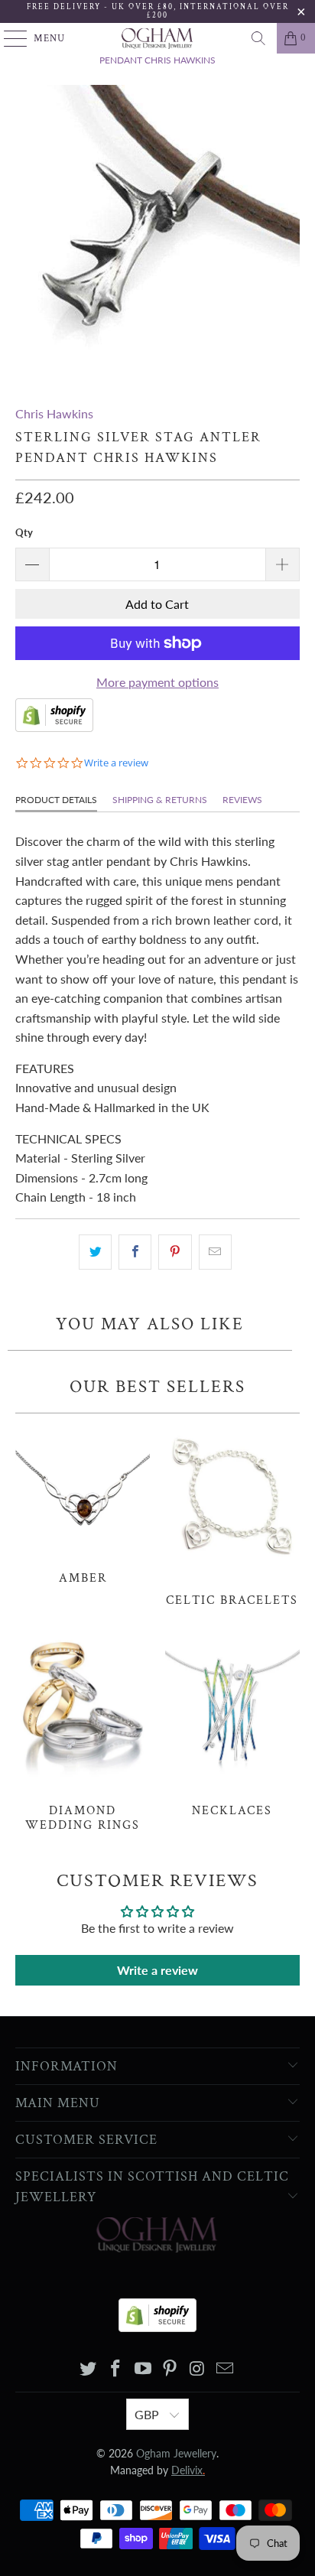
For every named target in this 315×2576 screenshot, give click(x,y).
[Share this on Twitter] (95, 1252)
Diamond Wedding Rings (83, 1732)
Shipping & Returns (160, 800)
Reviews (242, 800)
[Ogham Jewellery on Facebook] (116, 2369)
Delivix (188, 2470)
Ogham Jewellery (176, 2453)
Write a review (157, 1970)
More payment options (157, 682)
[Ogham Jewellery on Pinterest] (170, 2369)
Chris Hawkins (54, 413)
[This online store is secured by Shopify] (54, 727)
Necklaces (232, 1725)
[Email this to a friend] (215, 1252)
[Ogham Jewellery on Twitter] (89, 2369)
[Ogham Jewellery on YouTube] (143, 2369)
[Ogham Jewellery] (157, 38)
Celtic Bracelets (232, 1514)
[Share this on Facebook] (135, 1252)
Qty (24, 532)
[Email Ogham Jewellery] (225, 2369)
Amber (83, 1503)
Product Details (56, 800)
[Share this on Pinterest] (175, 1252)
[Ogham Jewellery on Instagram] (198, 2369)
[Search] (258, 38)
